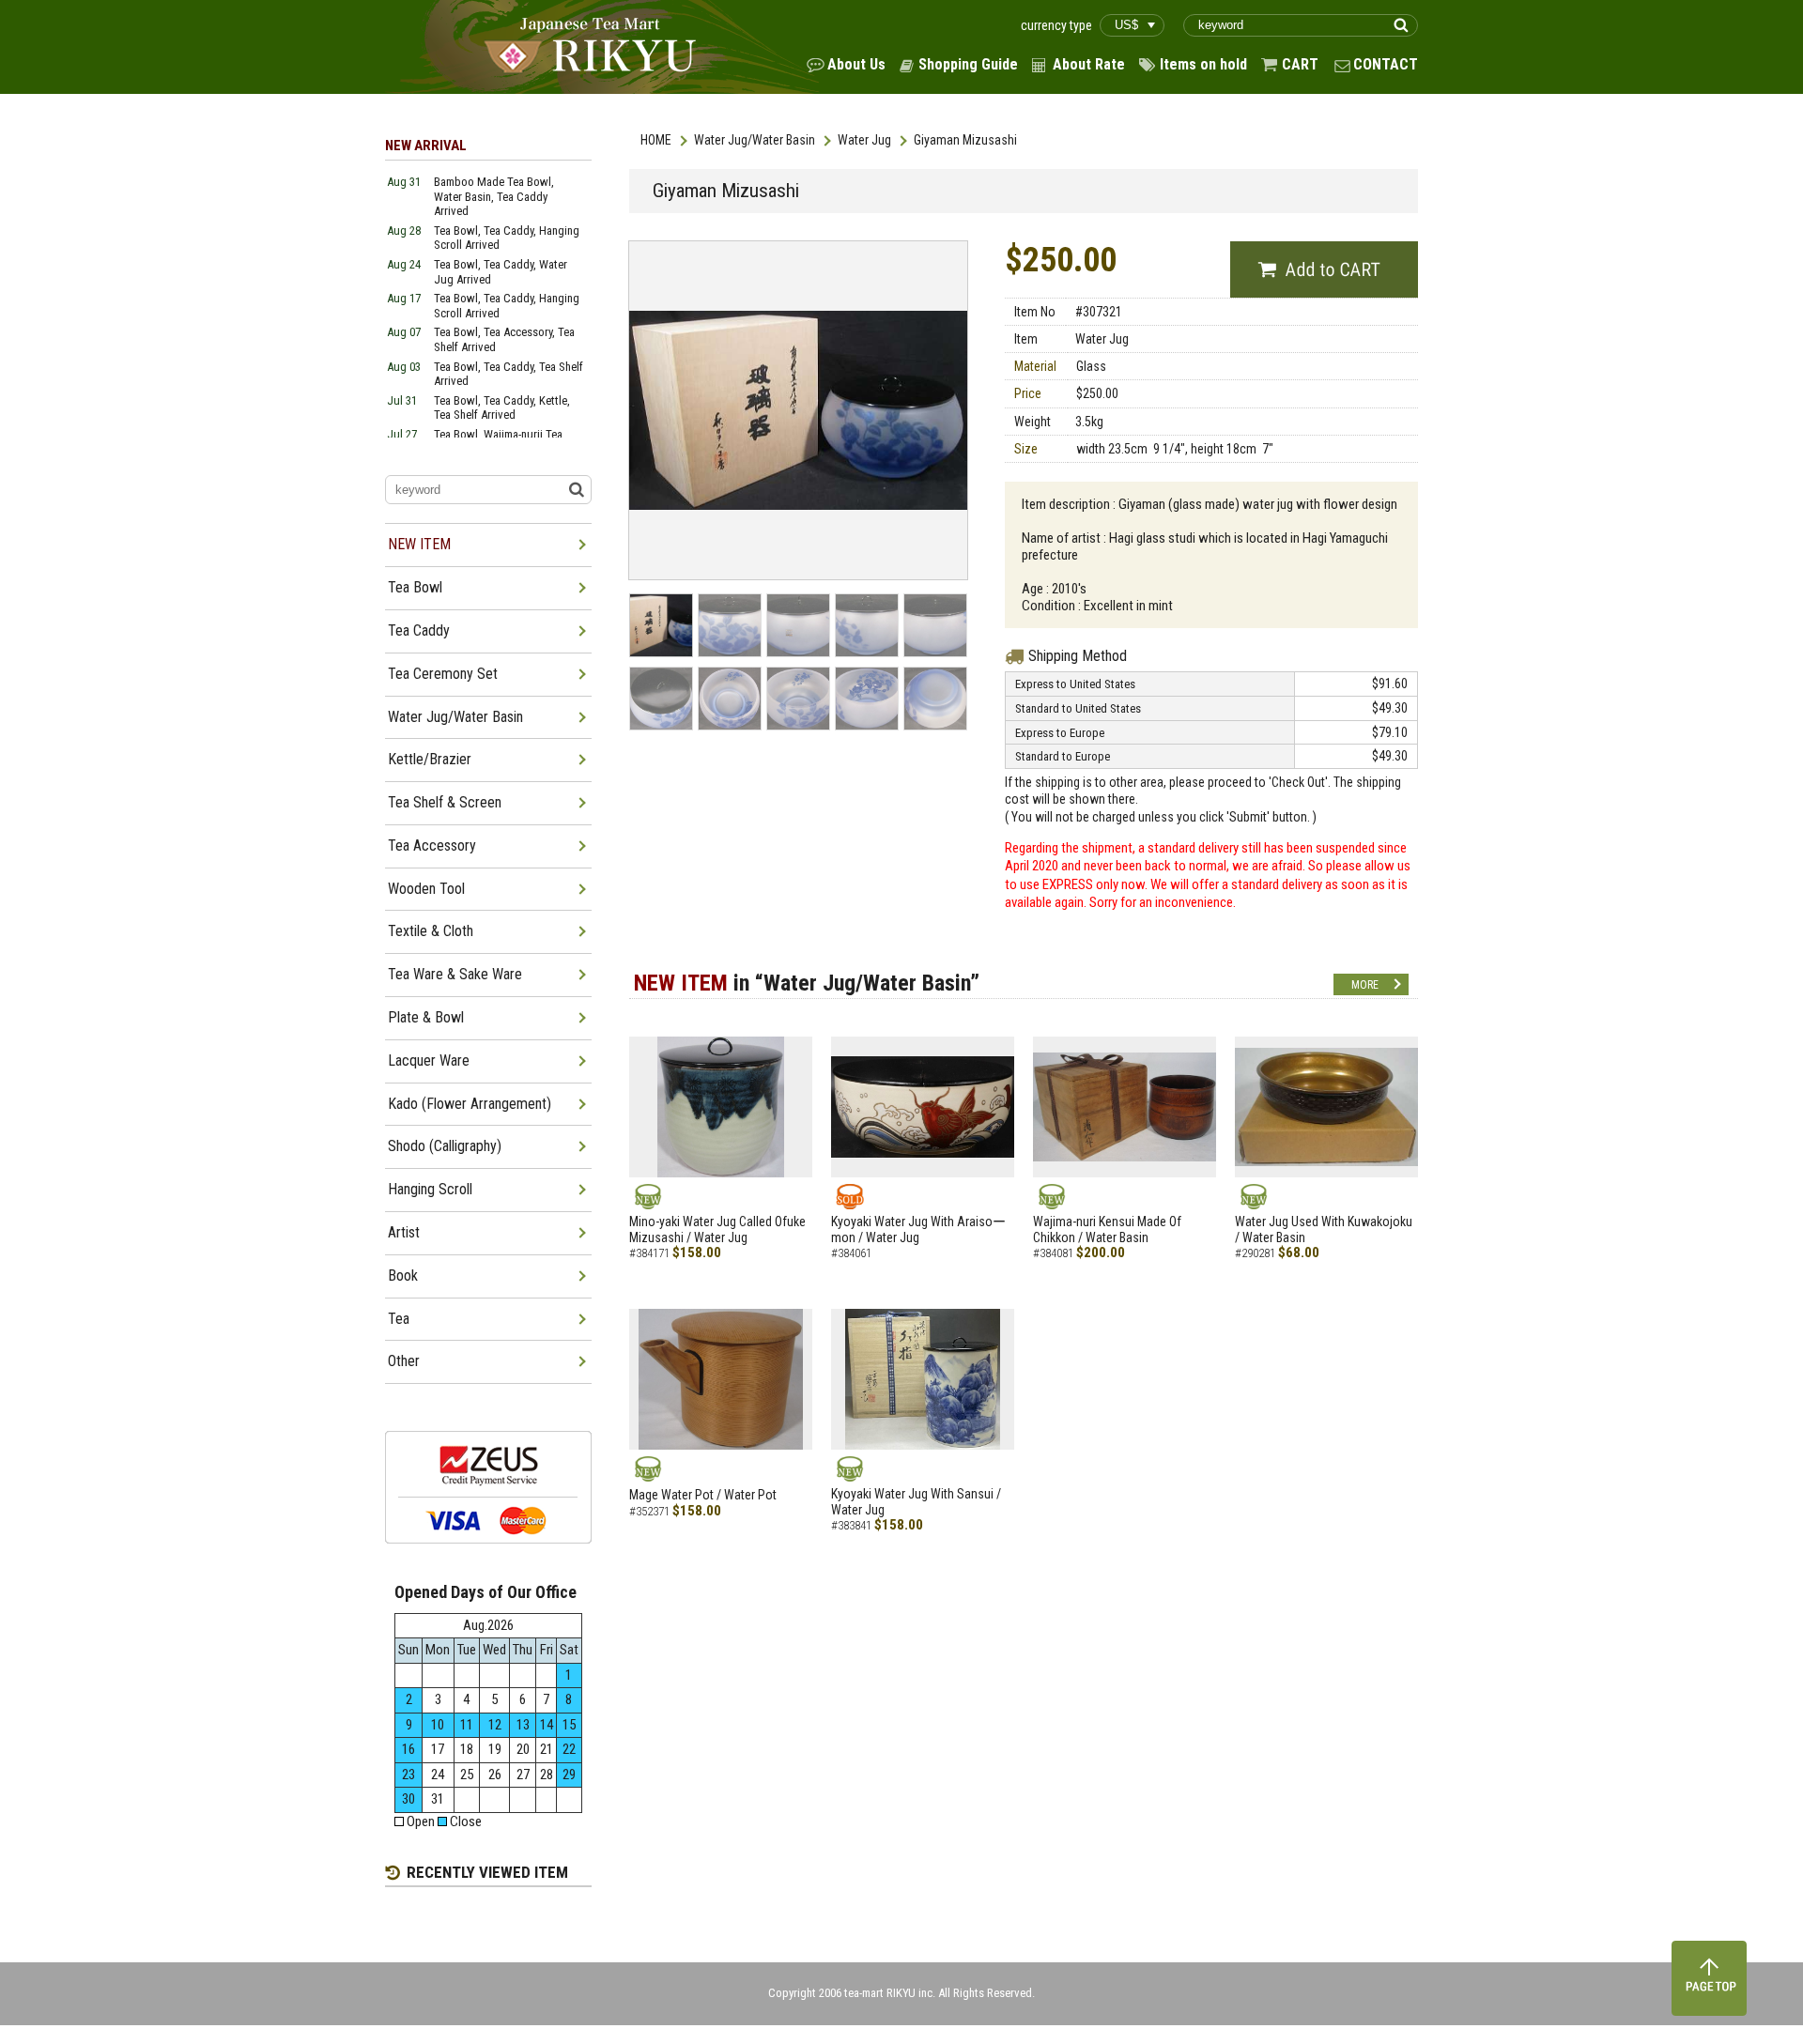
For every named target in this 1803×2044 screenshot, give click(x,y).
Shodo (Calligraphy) (445, 1146)
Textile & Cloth (431, 931)
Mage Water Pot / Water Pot (703, 1495)
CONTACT (1386, 64)
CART (1300, 64)
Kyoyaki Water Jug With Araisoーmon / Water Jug (918, 1229)
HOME (656, 140)
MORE (1365, 985)
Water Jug (864, 140)
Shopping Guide (968, 64)
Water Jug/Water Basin (755, 140)
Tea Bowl (415, 587)
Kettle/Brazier (430, 759)
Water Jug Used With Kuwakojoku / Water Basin (1324, 1229)
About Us (856, 64)
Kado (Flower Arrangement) (470, 1104)
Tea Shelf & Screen (445, 802)
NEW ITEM (419, 544)
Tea (399, 1319)
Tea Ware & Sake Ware (455, 974)
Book (403, 1276)
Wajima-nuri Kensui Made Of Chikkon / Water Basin (1107, 1229)
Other (404, 1361)
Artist (404, 1232)
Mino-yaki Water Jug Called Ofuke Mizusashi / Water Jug (717, 1229)
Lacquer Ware (429, 1060)
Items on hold (1203, 64)
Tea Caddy (419, 630)
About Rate (1089, 64)
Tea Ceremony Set (443, 674)
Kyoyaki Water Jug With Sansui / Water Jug (916, 1502)
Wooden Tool (426, 889)
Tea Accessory (432, 845)
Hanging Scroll (430, 1189)
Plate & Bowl (426, 1017)
